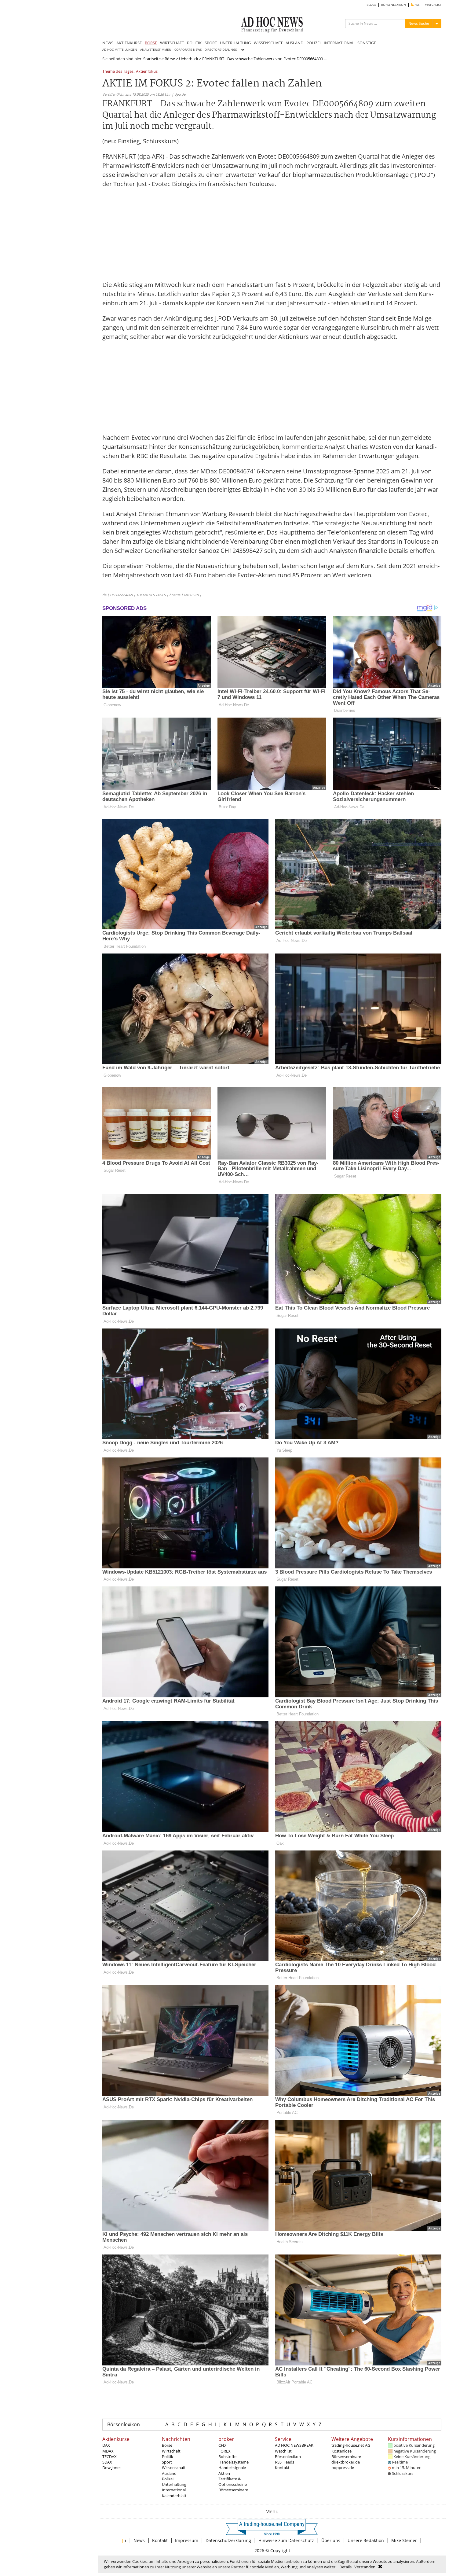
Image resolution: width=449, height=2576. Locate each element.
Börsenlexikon (124, 2424)
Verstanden (365, 2567)
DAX (106, 2445)
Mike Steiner (404, 2540)
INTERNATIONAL (339, 43)
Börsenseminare (233, 2490)
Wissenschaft (174, 2468)
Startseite (152, 59)
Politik (168, 2457)
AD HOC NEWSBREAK (294, 2445)
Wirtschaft (171, 2451)
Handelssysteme (234, 2462)
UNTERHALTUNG (235, 43)
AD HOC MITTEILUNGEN (120, 50)
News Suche (419, 23)
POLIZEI (314, 43)
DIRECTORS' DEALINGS (221, 50)
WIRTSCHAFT (172, 43)
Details (345, 2567)
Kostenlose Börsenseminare (346, 2454)
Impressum (187, 2540)
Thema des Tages (118, 72)
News (139, 2540)
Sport (167, 2462)
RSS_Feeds (285, 2462)
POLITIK (194, 43)
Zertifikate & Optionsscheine (233, 2482)
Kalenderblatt (174, 2496)
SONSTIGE (367, 43)
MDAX (108, 2451)
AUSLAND (294, 43)
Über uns (331, 2540)
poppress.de (343, 2468)
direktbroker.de (346, 2462)
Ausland (169, 2473)
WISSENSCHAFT (268, 43)
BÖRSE (151, 43)
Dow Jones (112, 2468)
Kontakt (282, 2468)
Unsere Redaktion (366, 2540)
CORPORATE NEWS (188, 50)
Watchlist (283, 2451)
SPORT (211, 43)
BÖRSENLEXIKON (394, 5)
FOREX (224, 2451)
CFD (222, 2445)
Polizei (168, 2479)
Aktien (224, 2473)
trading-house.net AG (351, 2445)
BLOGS (371, 5)
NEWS (108, 43)
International (174, 2490)
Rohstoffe (227, 2457)
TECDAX (110, 2457)
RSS (416, 5)
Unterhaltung (174, 2484)
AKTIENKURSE (129, 43)
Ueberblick (189, 59)
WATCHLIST (433, 5)
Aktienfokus (147, 72)
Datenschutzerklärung (228, 2540)
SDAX (107, 2462)
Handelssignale (232, 2468)
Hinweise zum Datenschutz (286, 2540)
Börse (170, 59)
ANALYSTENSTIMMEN (156, 50)
